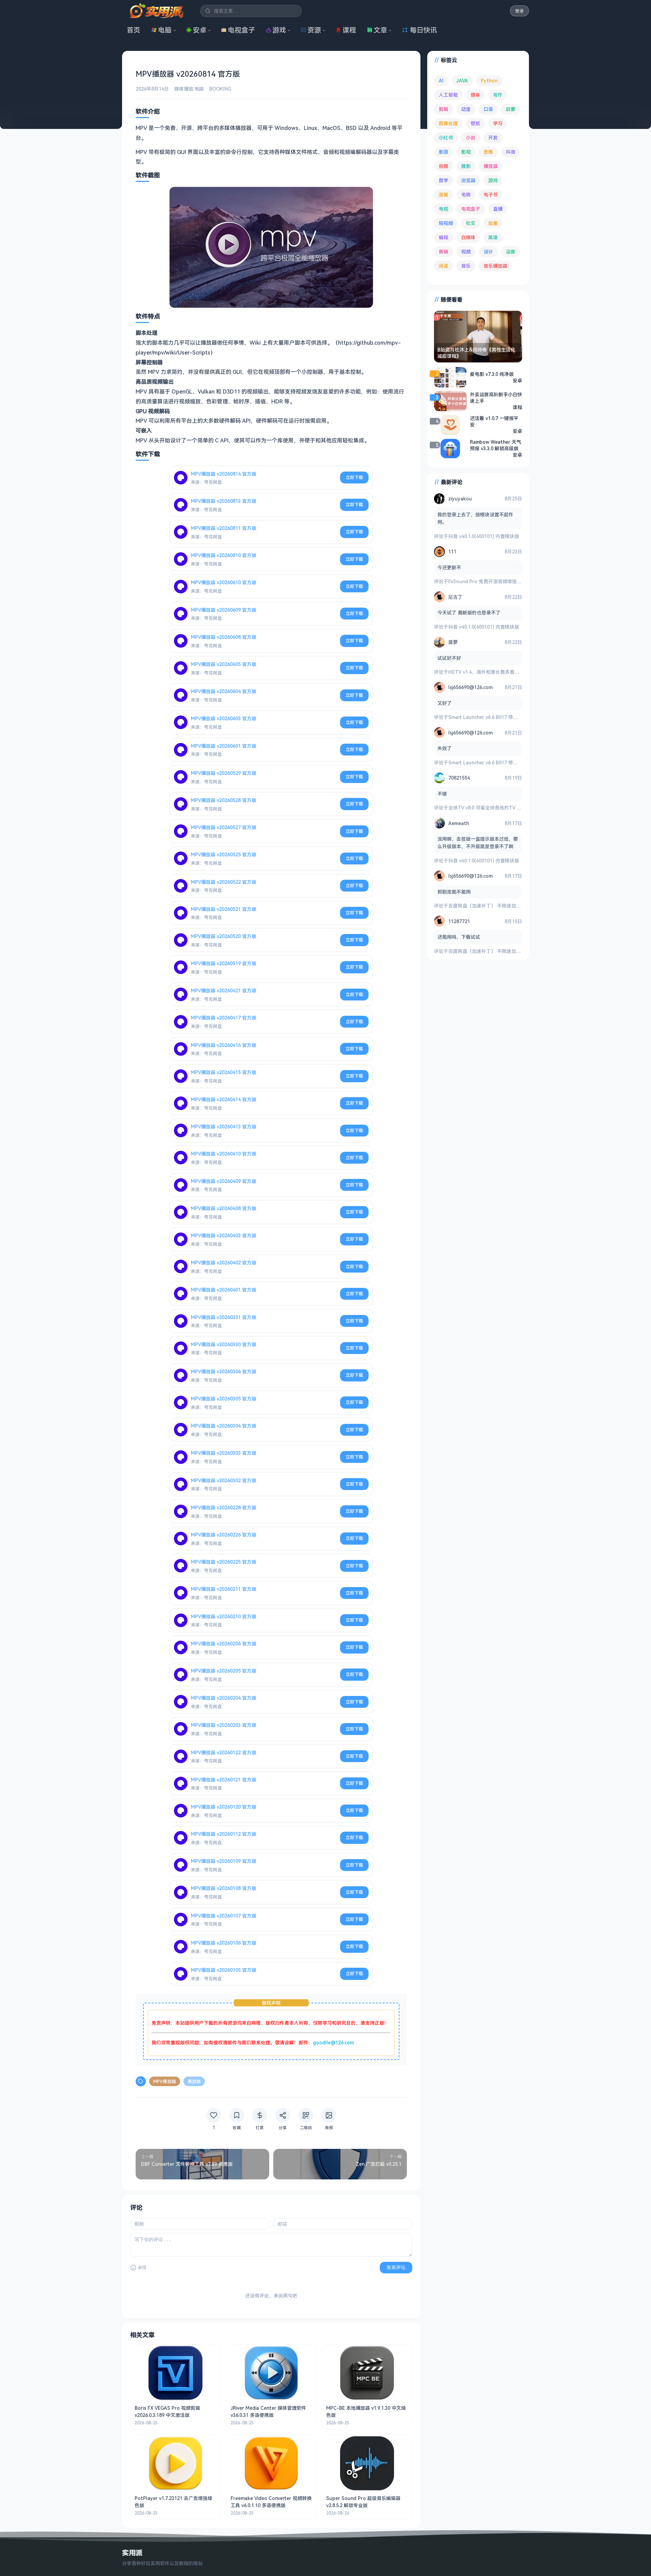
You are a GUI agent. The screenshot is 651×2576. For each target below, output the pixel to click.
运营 (511, 252)
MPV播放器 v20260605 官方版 (224, 664)
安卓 (200, 30)
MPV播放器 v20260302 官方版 (224, 1480)
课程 (349, 30)
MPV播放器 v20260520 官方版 (224, 936)
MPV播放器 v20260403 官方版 (224, 1235)
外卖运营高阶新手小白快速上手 (496, 398)
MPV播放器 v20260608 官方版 (224, 637)
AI (441, 81)
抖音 (511, 152)
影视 (466, 152)
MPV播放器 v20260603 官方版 (224, 718)
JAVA (462, 81)
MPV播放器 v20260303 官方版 (224, 1453)
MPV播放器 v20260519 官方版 (224, 963)
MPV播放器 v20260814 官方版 (224, 474)
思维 (488, 152)
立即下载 (354, 477)
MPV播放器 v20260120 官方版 (224, 1807)
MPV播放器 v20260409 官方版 (224, 1181)
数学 (443, 180)
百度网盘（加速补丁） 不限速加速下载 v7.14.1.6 (499, 906)
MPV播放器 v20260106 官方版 (224, 1943)
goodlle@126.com (333, 2043)
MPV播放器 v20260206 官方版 (224, 1644)
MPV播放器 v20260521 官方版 (224, 909)
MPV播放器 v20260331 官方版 (224, 1317)
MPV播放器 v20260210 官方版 (224, 1616)
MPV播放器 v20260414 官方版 (224, 1099)
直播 (498, 209)
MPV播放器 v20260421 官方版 (224, 990)
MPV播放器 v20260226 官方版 (224, 1535)
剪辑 (443, 109)
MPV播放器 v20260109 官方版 (224, 1861)
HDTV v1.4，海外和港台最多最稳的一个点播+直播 (502, 672)
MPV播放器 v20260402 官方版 (224, 1263)
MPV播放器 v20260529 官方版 (224, 773)
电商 (466, 195)
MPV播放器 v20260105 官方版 (224, 1970)
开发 (493, 138)
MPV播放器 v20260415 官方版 (224, 1072)
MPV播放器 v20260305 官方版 (224, 1399)
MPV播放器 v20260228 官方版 (224, 1508)
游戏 (279, 30)
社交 (471, 223)
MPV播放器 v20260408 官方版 (224, 1208)
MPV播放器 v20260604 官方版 (224, 691)
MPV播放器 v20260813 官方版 (224, 501)
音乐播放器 (495, 266)
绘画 (493, 223)
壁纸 (475, 123)
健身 (475, 95)
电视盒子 (241, 30)
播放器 (194, 2081)
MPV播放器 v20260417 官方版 (224, 1018)
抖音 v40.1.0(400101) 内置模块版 (484, 536)
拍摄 (443, 166)
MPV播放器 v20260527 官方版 (224, 827)
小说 (471, 138)
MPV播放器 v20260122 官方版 (224, 1752)
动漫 (466, 109)
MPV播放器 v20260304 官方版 (224, 1426)
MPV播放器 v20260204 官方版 (224, 1698)
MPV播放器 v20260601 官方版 (224, 746)
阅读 (443, 266)
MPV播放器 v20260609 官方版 (224, 610)
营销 (443, 252)
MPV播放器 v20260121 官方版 (224, 1780)
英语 (493, 237)
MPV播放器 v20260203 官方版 (224, 1725)
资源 (314, 30)
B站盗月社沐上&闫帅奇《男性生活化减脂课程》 (476, 353)
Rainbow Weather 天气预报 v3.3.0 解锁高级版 (496, 445)
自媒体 (468, 237)
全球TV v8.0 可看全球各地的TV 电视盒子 (492, 808)
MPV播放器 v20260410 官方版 (224, 1154)
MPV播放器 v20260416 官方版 (224, 1045)
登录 (519, 11)
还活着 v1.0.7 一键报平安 (494, 421)
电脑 (165, 30)
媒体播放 (184, 89)
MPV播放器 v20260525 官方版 (224, 854)
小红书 (446, 138)
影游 (443, 152)
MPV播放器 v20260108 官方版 (224, 1888)
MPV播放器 (165, 2081)
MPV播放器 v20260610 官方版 (224, 582)
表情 (142, 2267)
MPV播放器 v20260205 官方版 (224, 1671)
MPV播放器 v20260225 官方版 (224, 1562)
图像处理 (448, 123)
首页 (134, 30)
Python (489, 81)
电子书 (491, 195)
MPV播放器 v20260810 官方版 (224, 555)
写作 (498, 95)
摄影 (466, 166)
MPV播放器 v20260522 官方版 (224, 882)
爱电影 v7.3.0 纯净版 (492, 374)
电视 (443, 209)
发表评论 (396, 2267)
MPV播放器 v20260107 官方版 (224, 1916)
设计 (488, 252)
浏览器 (468, 180)
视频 (466, 252)
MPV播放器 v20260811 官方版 (224, 528)
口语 (488, 109)
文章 (380, 30)
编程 (443, 237)
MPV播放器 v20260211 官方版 (224, 1589)
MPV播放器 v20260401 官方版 (224, 1290)
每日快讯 (423, 30)
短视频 (446, 223)
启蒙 (511, 109)
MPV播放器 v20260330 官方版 (224, 1344)
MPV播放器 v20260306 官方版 (224, 1371)
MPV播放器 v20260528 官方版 (224, 800)
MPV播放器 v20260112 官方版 (224, 1834)
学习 (498, 123)
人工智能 (448, 95)
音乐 (466, 266)
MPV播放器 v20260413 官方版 (224, 1127)
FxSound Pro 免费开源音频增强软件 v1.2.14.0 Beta (504, 581)
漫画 (443, 195)
